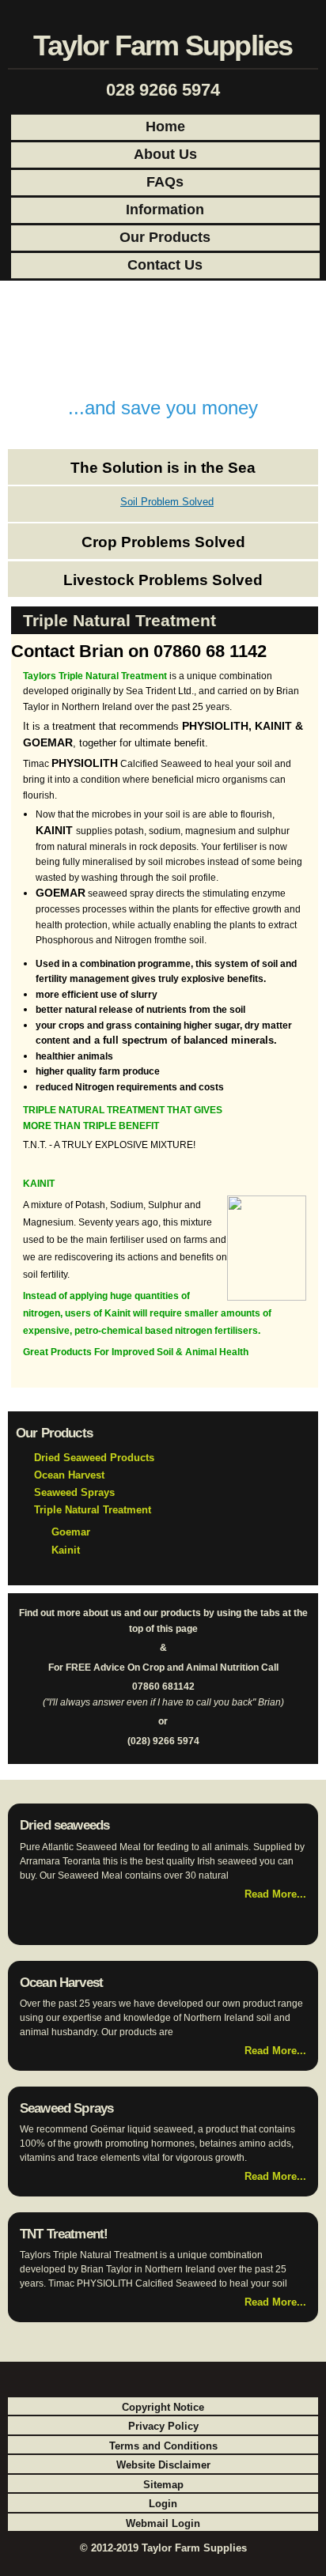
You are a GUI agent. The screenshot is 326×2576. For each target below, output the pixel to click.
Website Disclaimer (163, 2465)
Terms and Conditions (163, 2446)
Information (165, 210)
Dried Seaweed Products (94, 1458)
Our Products (165, 237)
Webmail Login (163, 2523)
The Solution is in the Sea (163, 468)
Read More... (275, 1894)
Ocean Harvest (69, 1475)
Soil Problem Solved (167, 502)
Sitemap (163, 2485)
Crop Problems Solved (163, 542)
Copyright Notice (163, 2407)
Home (165, 127)
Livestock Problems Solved (163, 580)
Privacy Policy (163, 2426)
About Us (165, 154)
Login (163, 2504)
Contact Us (165, 265)
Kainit (66, 1550)
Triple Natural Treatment (93, 1510)
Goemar (71, 1532)
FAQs (165, 182)
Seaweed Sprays (74, 1492)
